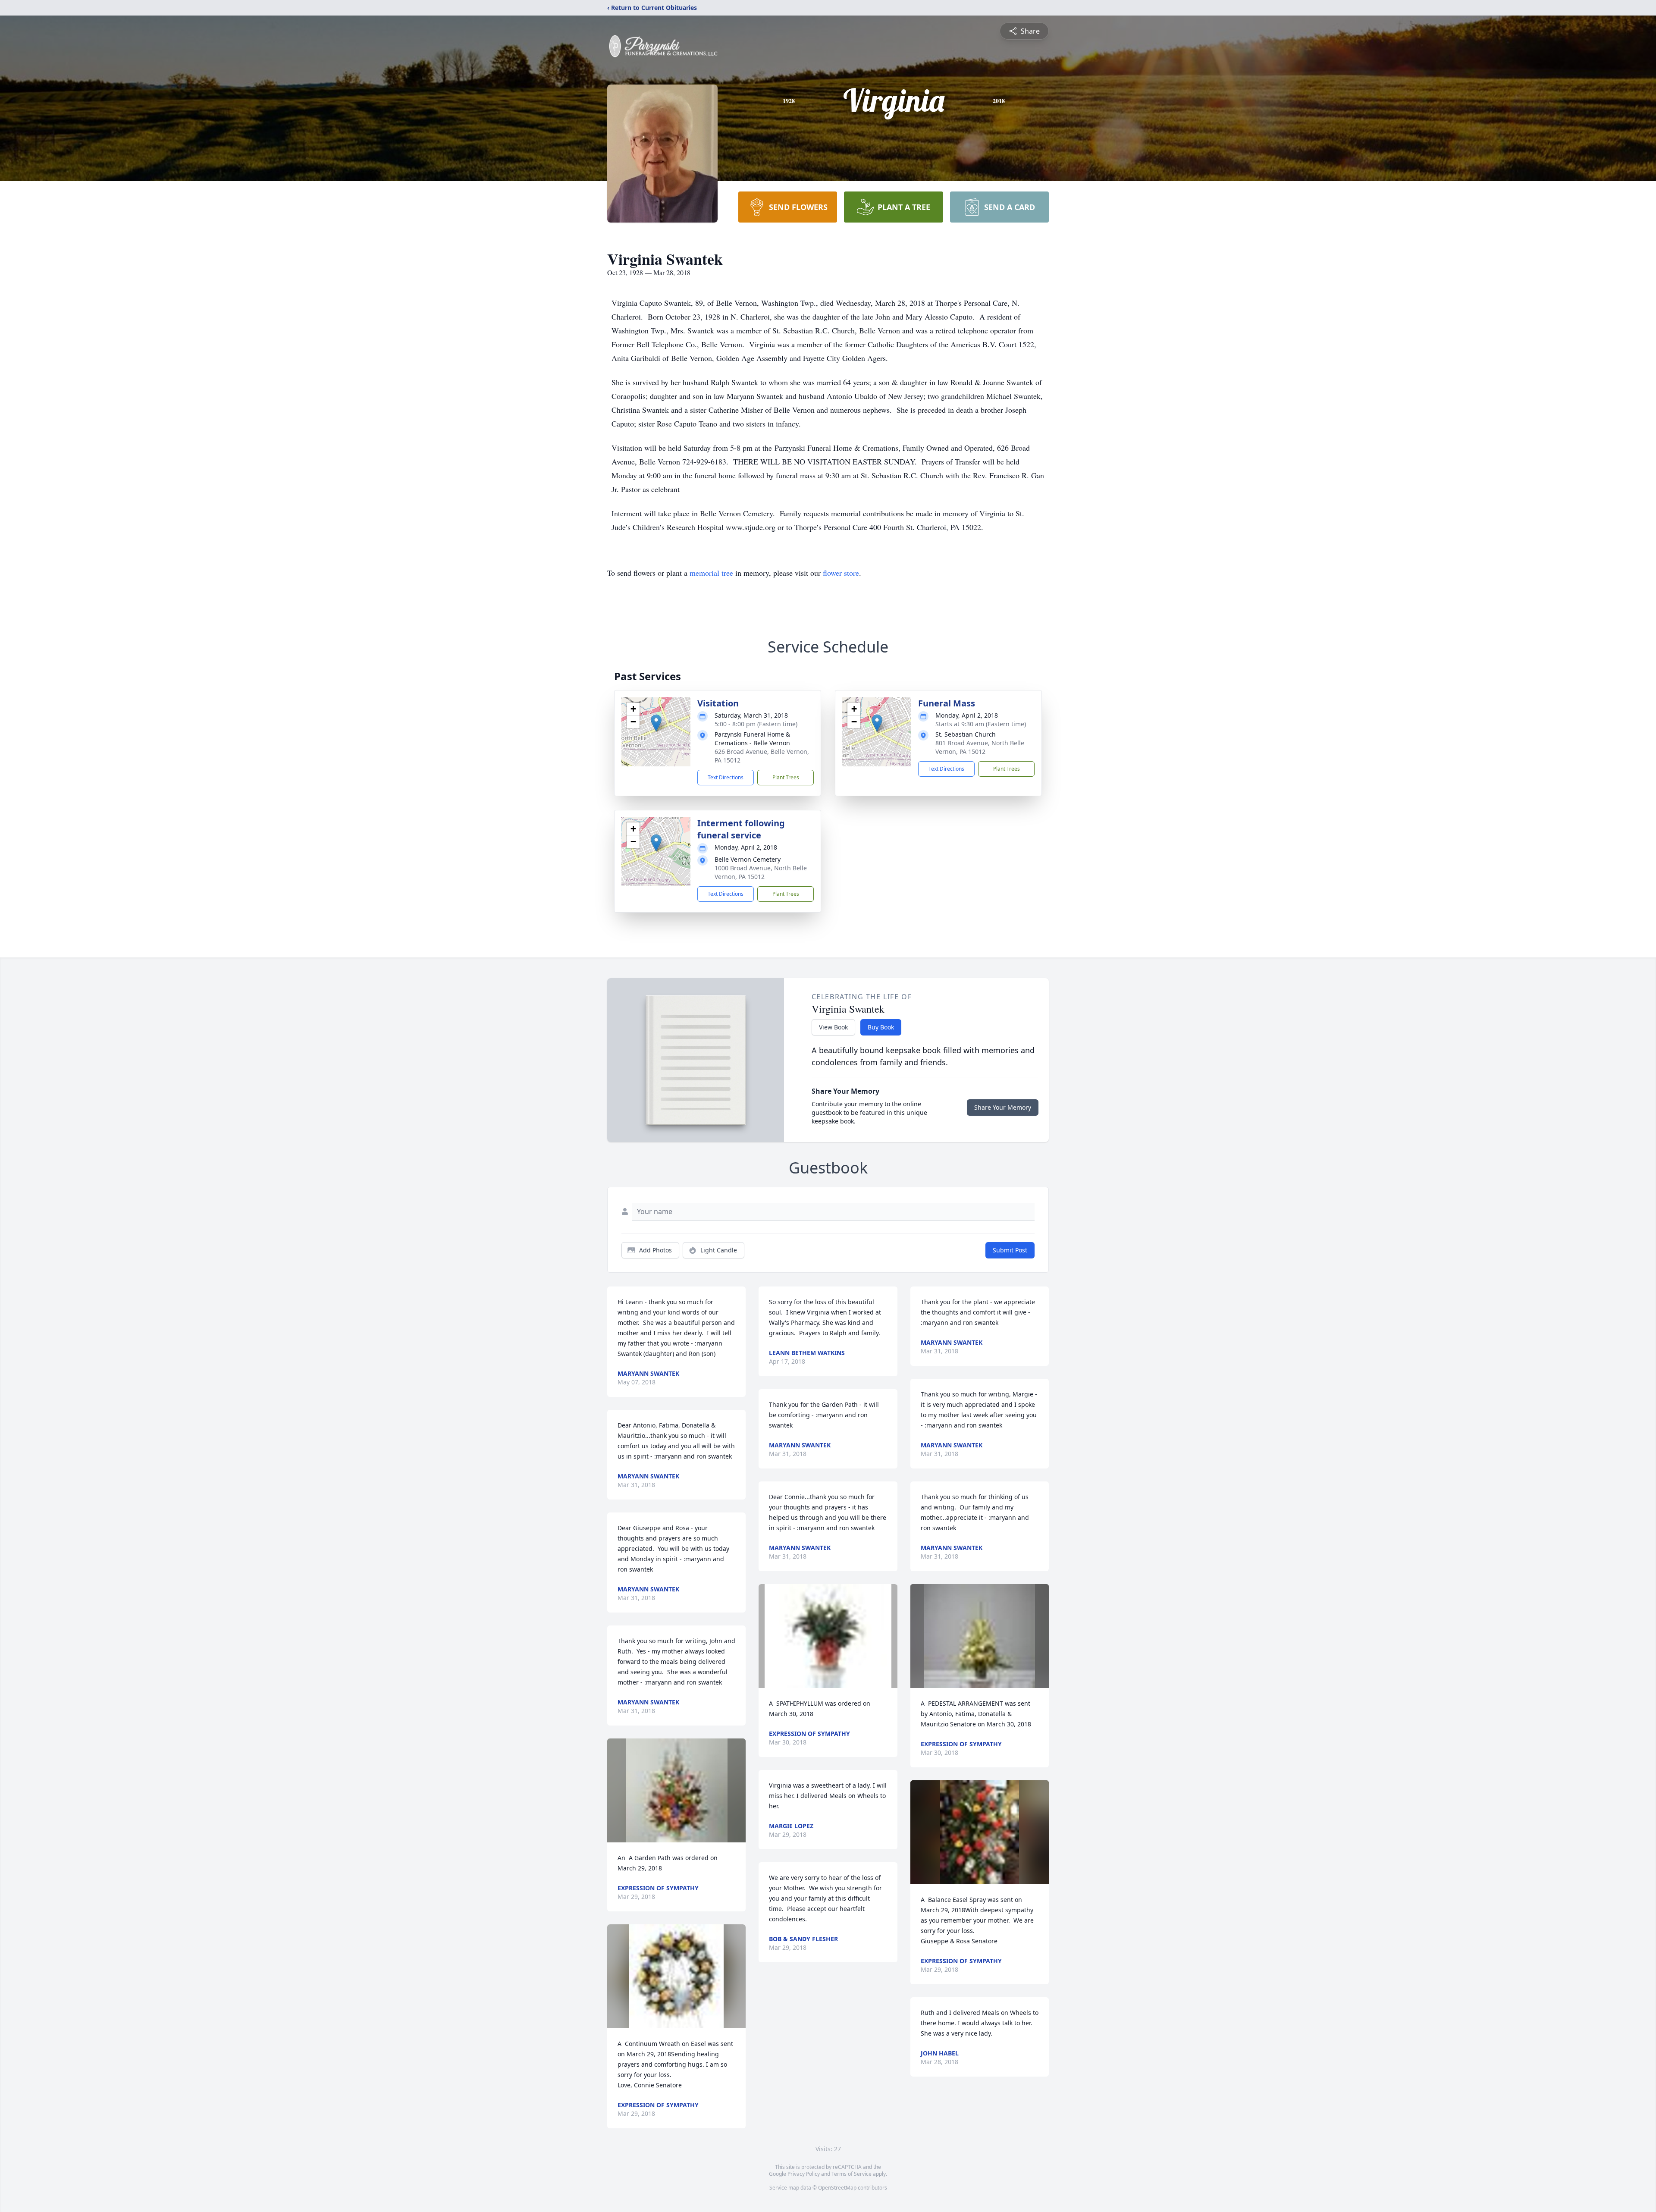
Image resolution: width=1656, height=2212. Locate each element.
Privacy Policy (804, 2174)
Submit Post (1010, 1250)
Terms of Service (852, 2174)
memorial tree (711, 573)
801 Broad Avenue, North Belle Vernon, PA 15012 (980, 747)
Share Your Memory (1003, 1107)
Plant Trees (786, 777)
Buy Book (881, 1027)
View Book (833, 1027)
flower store (841, 573)
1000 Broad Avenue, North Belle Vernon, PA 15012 (761, 872)
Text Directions (726, 777)
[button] (656, 723)
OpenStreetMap (837, 2188)
